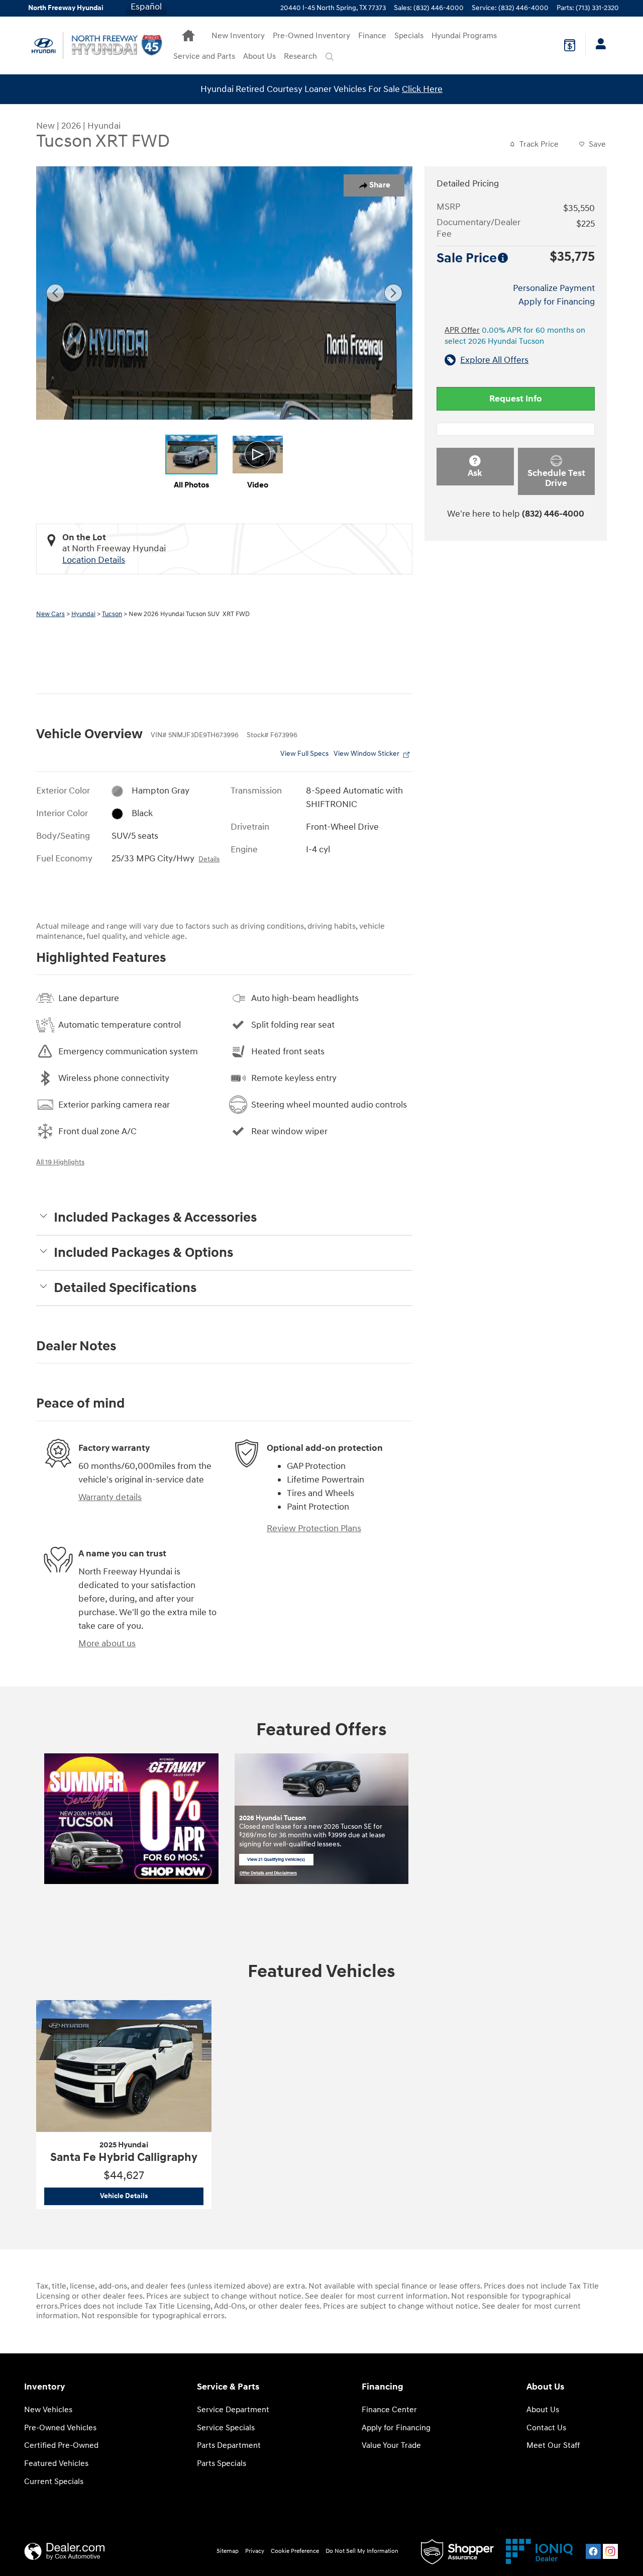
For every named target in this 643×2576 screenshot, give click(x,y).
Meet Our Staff (553, 2446)
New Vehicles (48, 2410)
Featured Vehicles (56, 2464)
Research (300, 57)
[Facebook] (593, 2551)
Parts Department (229, 2446)
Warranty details (110, 1497)
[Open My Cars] (598, 45)
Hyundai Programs (464, 36)
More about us (107, 1644)
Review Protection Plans (314, 1528)
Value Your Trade (391, 2446)
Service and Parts (204, 57)
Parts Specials (222, 2464)
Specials (409, 36)
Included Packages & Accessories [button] (155, 1218)
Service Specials (226, 2428)
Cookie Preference (295, 2551)
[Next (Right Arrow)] (393, 293)
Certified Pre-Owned (61, 2446)
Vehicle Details (152, 2196)
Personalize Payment (554, 288)
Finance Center (389, 2410)
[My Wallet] (570, 45)
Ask (475, 473)
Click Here (422, 89)
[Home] (44, 45)
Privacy (255, 2551)
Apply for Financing (557, 302)
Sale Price (467, 258)
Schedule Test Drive (556, 478)
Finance (372, 36)
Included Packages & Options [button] (143, 1253)
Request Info (516, 399)
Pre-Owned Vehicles (60, 2428)
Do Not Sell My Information (362, 2551)
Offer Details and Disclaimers (268, 1874)
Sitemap (228, 2551)
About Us (259, 57)
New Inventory (238, 36)
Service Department (233, 2410)
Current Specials (54, 2482)
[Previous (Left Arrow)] (55, 293)
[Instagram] (610, 2551)
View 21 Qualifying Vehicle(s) (276, 1861)
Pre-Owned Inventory (311, 36)
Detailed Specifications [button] (125, 1288)
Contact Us (546, 2428)
